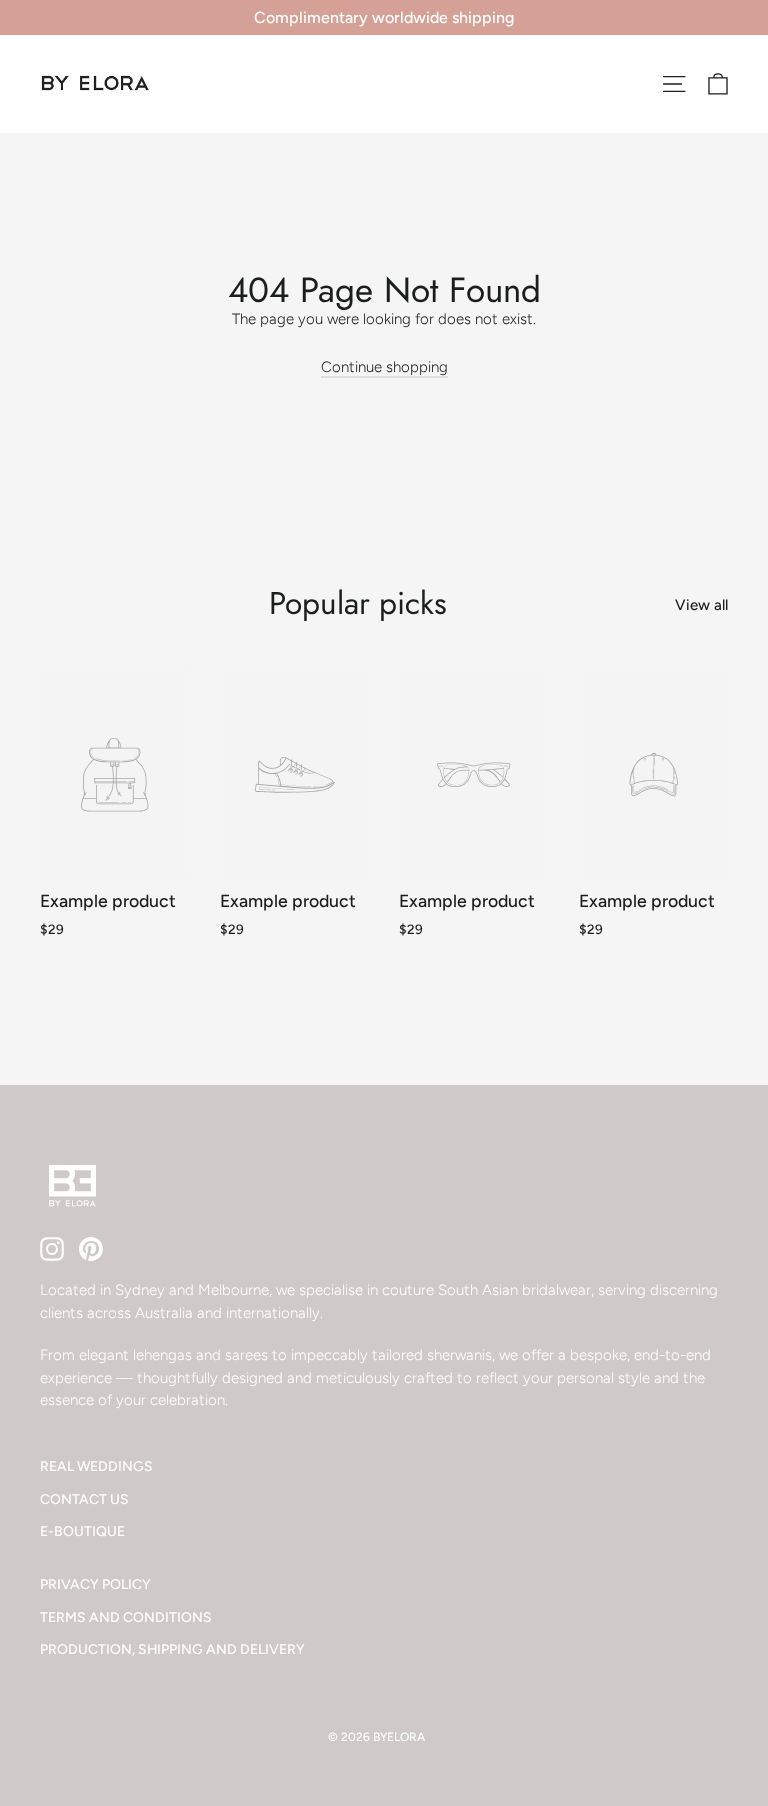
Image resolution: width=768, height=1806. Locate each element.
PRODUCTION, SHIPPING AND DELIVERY (172, 1649)
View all (701, 605)
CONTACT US (84, 1499)
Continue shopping (384, 367)
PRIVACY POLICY (95, 1584)
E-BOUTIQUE (82, 1531)
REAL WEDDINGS (96, 1466)
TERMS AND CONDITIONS (126, 1617)
